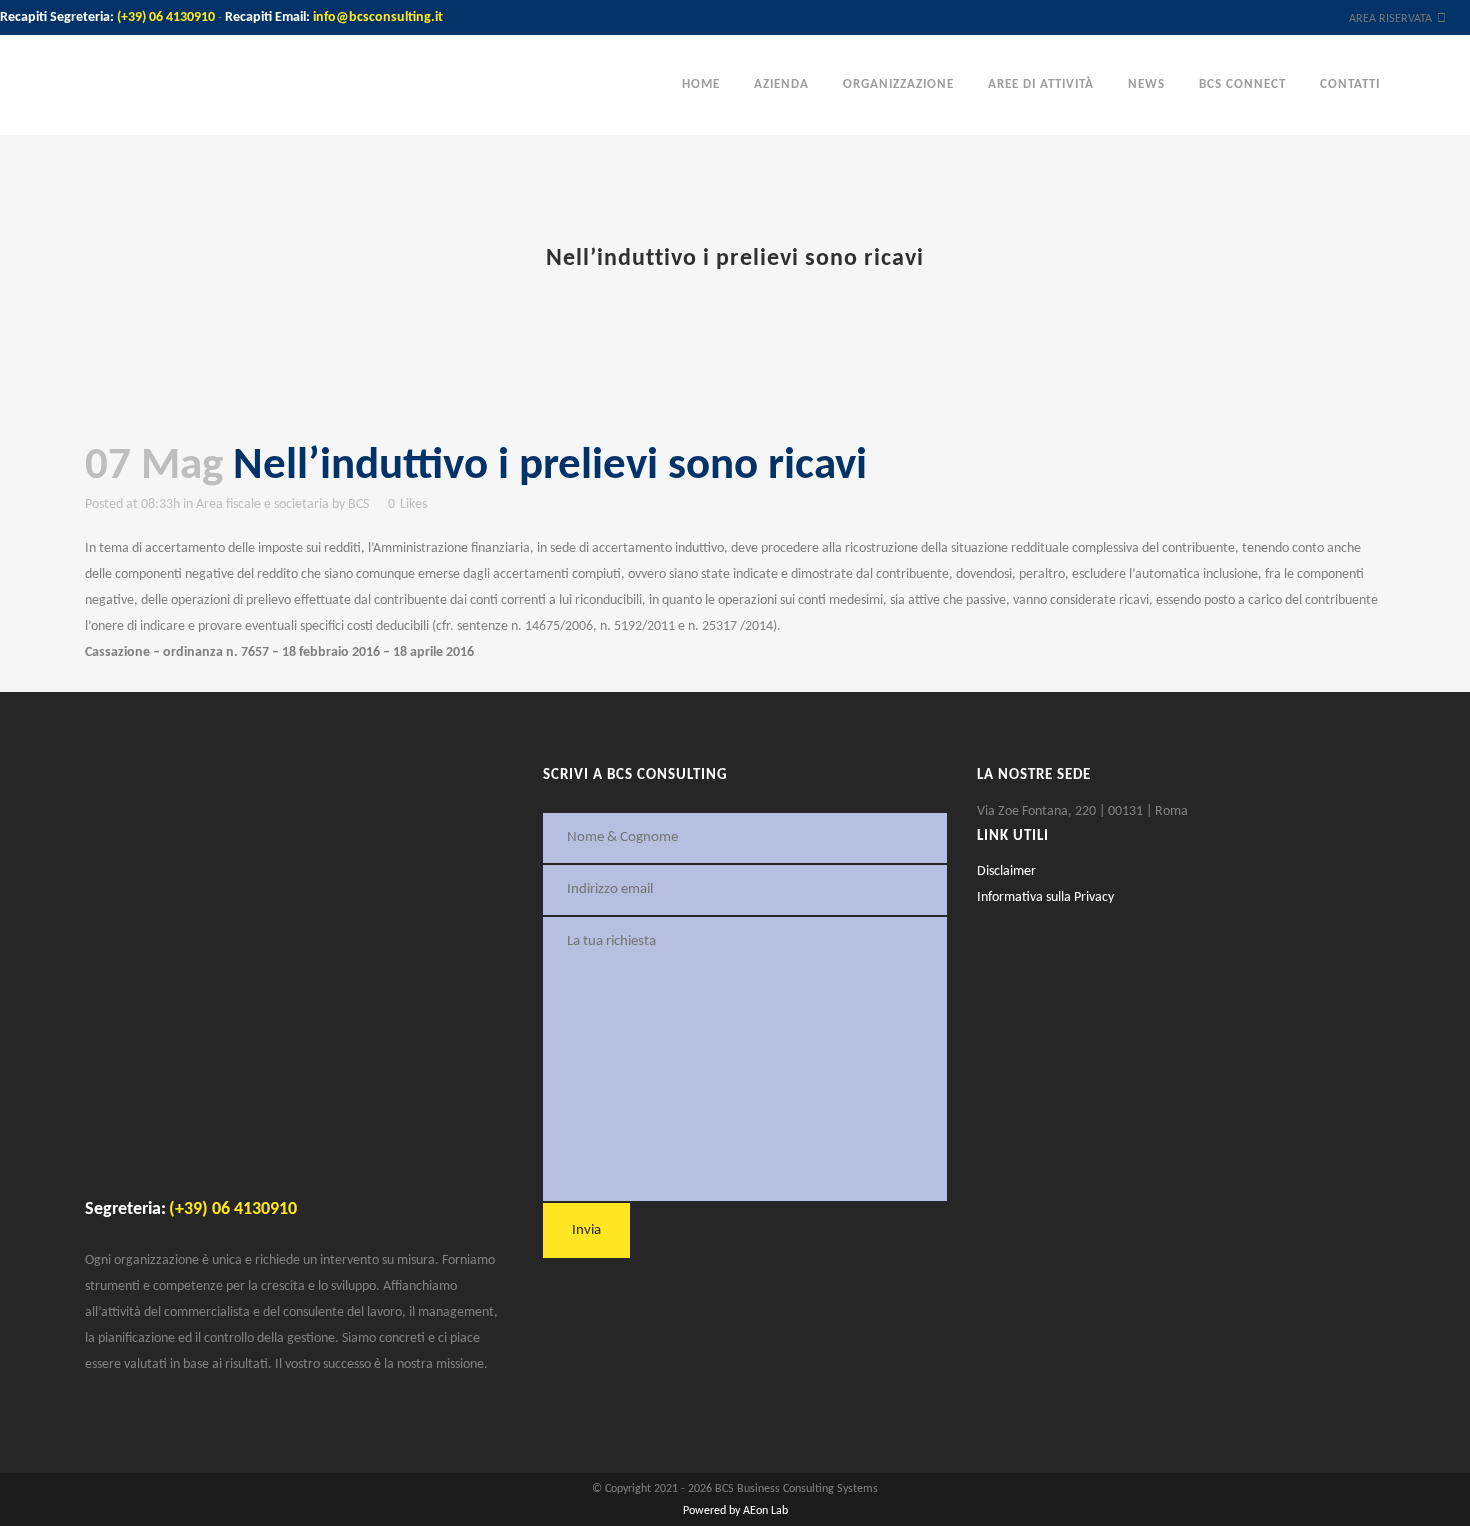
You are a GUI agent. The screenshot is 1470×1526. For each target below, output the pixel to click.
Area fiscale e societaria (262, 504)
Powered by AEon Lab (735, 1511)
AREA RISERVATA (1390, 19)
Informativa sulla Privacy (1045, 897)
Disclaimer (1006, 871)
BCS (358, 504)
